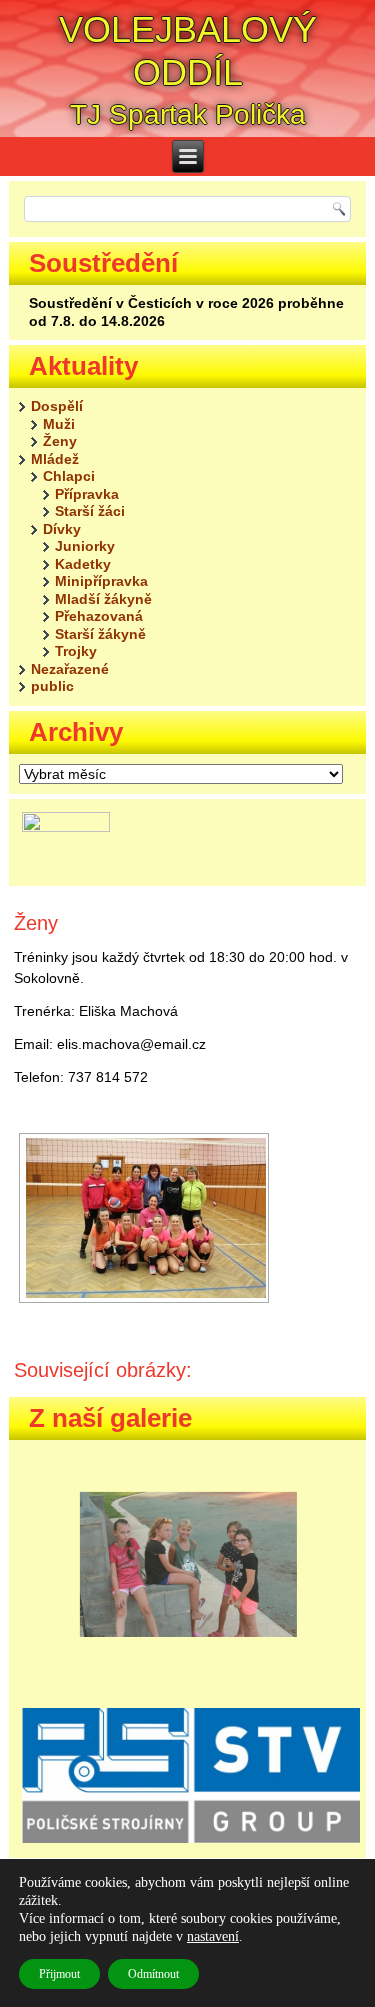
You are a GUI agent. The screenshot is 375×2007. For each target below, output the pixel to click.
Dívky (62, 529)
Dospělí (57, 406)
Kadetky (83, 564)
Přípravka (87, 494)
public (52, 686)
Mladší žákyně (103, 599)
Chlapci (69, 476)
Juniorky (85, 546)
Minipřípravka (101, 581)
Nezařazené (70, 669)
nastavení (213, 1936)
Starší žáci (90, 511)
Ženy (60, 441)
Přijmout (59, 1974)
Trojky (76, 651)
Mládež (55, 459)
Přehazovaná (99, 616)
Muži (59, 424)
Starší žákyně (100, 634)
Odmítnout (153, 1974)
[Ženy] (144, 1218)
